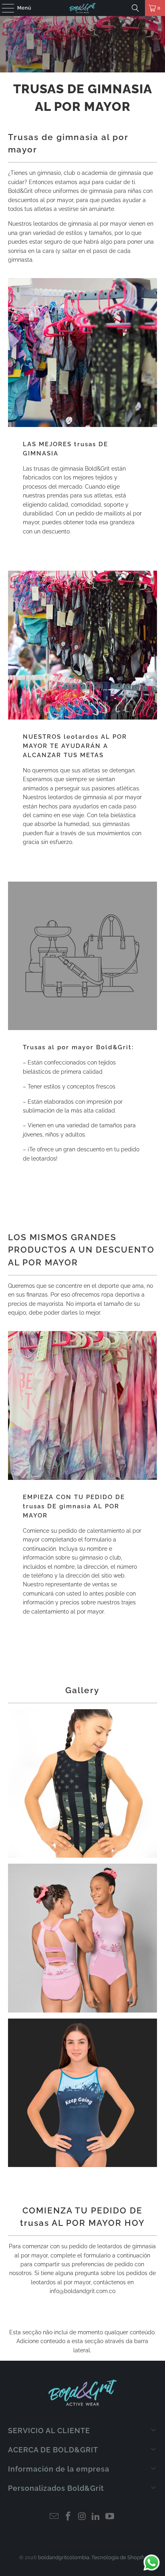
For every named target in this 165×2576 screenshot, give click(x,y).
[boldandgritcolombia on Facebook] (68, 2517)
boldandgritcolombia (64, 2557)
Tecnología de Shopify (119, 2557)
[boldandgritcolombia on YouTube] (110, 2517)
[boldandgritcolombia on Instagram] (82, 2517)
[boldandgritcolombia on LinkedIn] (96, 2517)
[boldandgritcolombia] (82, 8)
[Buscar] (135, 8)
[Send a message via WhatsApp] (152, 2563)
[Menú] (4, 8)
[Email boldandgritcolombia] (54, 2517)
